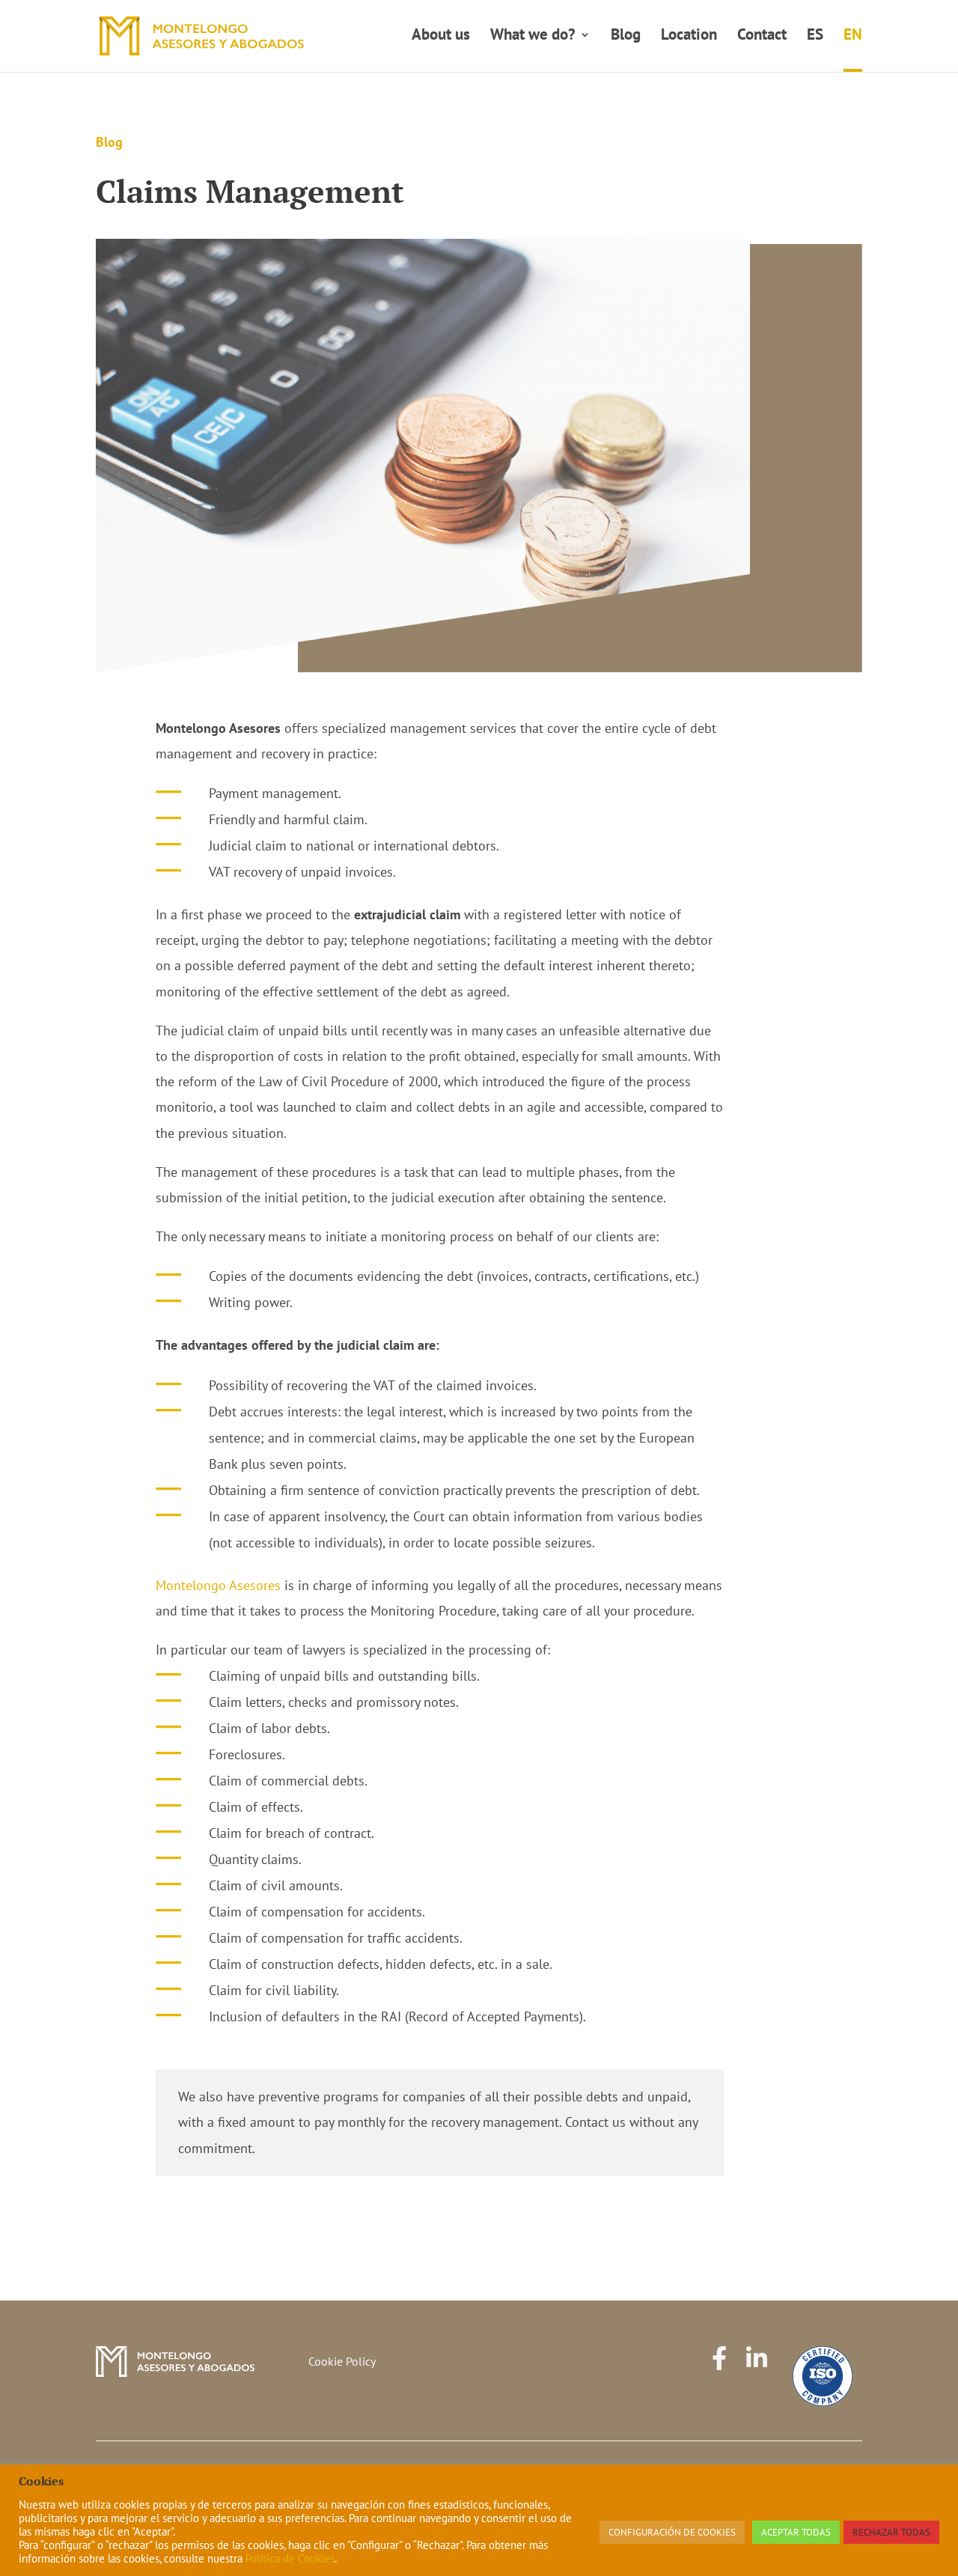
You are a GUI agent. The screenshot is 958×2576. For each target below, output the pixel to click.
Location (689, 37)
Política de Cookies (290, 2558)
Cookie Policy (342, 2361)
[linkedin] (757, 2376)
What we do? (533, 37)
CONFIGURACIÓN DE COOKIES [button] (672, 2532)
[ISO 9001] (823, 2376)
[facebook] (719, 2376)
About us (441, 37)
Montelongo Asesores (218, 1585)
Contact (762, 37)
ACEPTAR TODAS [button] (796, 2532)
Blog (626, 37)
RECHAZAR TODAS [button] (891, 2532)
